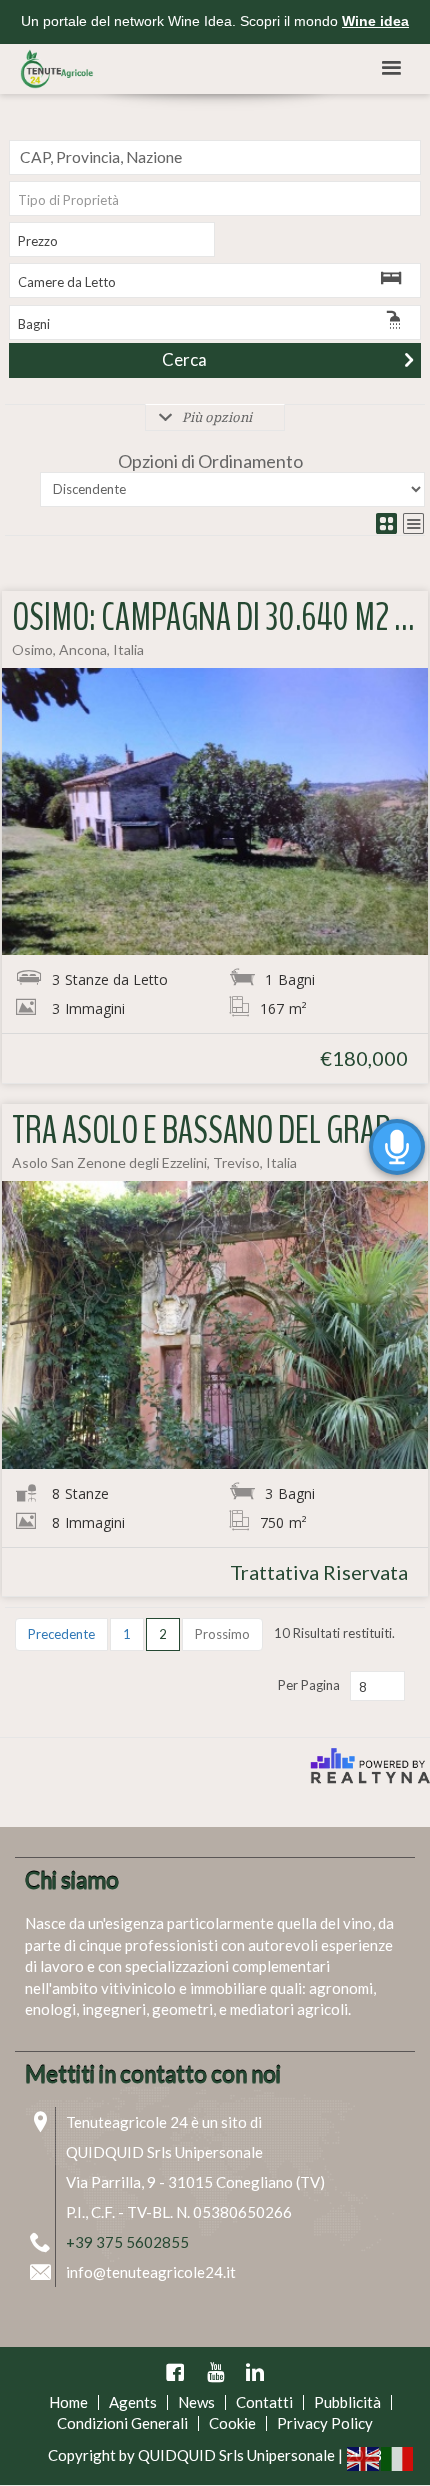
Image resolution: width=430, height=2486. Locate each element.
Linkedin (255, 2372)
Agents (133, 2402)
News (196, 2402)
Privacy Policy (325, 2423)
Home (68, 2402)
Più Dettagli (216, 811)
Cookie (232, 2423)
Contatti (264, 2402)
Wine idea (375, 21)
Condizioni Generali (122, 2423)
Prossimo (222, 1634)
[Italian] (398, 2457)
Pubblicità (347, 2402)
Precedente (61, 1634)
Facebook (175, 2372)
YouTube (215, 2372)
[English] (364, 2457)
